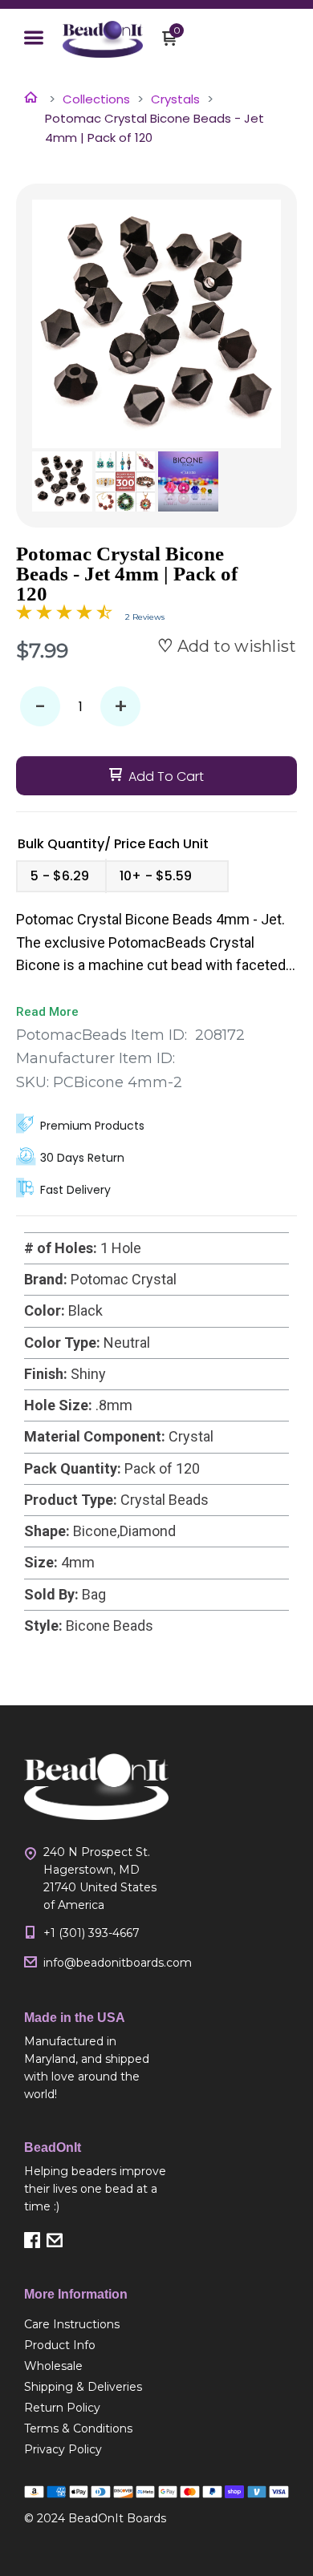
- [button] (40, 707)
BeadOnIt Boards (117, 2518)
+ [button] (121, 707)
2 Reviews (145, 617)
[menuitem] (96, 2324)
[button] (34, 39)
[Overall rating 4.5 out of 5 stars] (64, 615)
